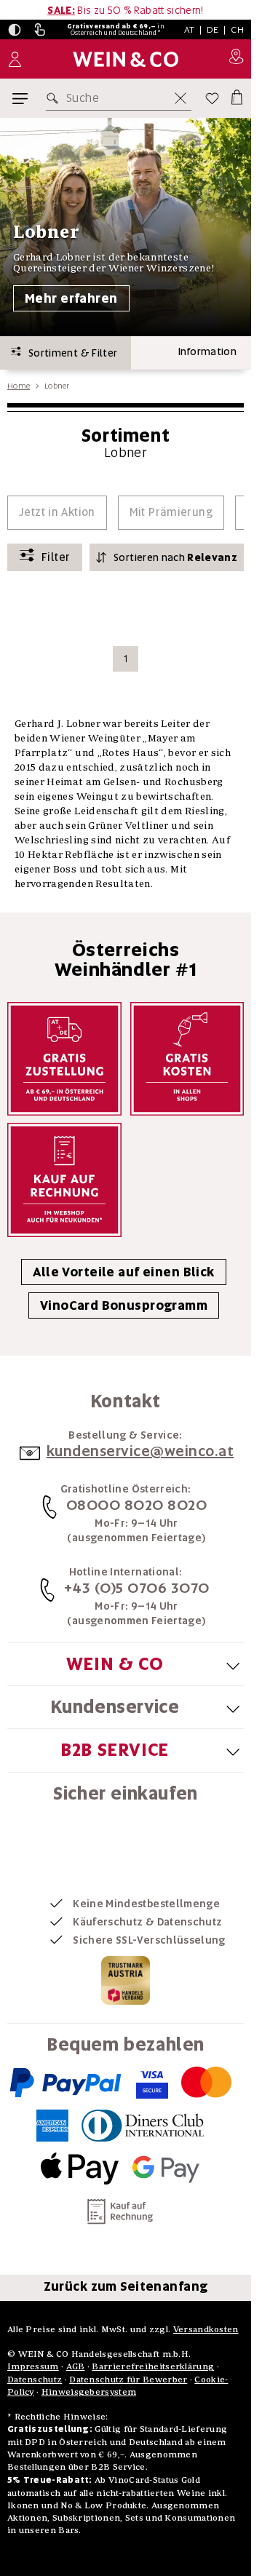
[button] (15, 30)
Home (19, 386)
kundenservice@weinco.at (140, 1451)
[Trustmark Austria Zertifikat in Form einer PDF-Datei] (126, 1980)
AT (190, 29)
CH (237, 29)
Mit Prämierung (171, 512)
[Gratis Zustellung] (64, 1059)
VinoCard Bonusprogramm (124, 1305)
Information (207, 351)
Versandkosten (206, 2329)
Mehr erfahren (71, 298)
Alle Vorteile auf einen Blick (123, 1272)
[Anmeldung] (15, 59)
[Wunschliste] (212, 98)
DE (213, 29)
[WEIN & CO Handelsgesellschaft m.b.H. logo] (126, 59)
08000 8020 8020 (137, 1505)
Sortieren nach (175, 557)
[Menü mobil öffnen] (20, 99)
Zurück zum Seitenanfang (126, 2286)
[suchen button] (55, 98)
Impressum (33, 2366)
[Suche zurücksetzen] (180, 98)
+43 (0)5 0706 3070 (137, 1588)
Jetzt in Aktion (57, 512)
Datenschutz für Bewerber (128, 2379)
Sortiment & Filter (69, 353)
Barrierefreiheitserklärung (153, 2366)
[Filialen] (236, 59)
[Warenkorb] (236, 95)
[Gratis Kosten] (187, 1059)
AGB (76, 2366)
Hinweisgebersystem (89, 2392)
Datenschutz (35, 2379)
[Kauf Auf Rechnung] (64, 1180)
